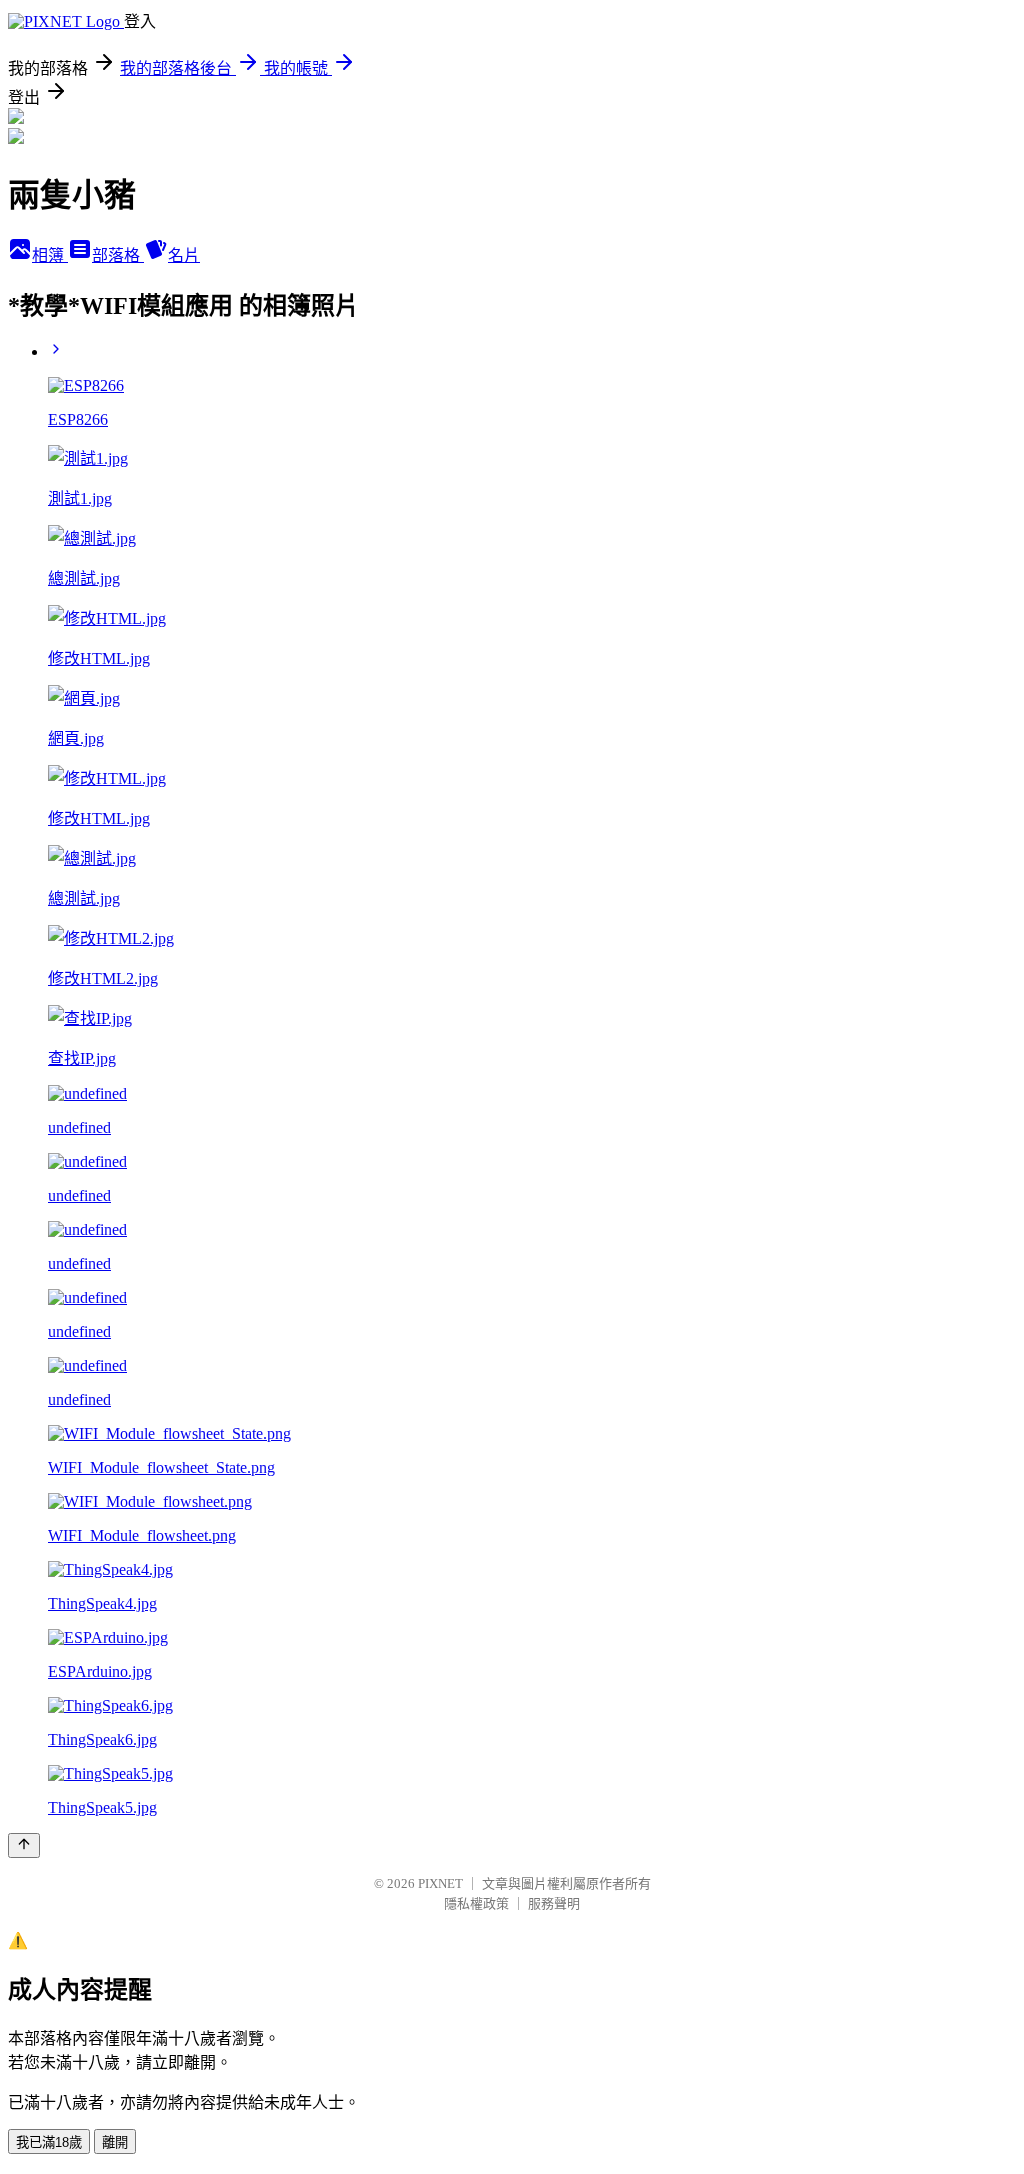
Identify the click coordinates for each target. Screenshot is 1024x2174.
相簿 (50, 255)
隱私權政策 (476, 1903)
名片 (184, 255)
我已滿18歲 (49, 2142)
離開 (115, 2142)
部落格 (118, 255)
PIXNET (440, 1883)
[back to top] (24, 1845)
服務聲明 (554, 1903)
